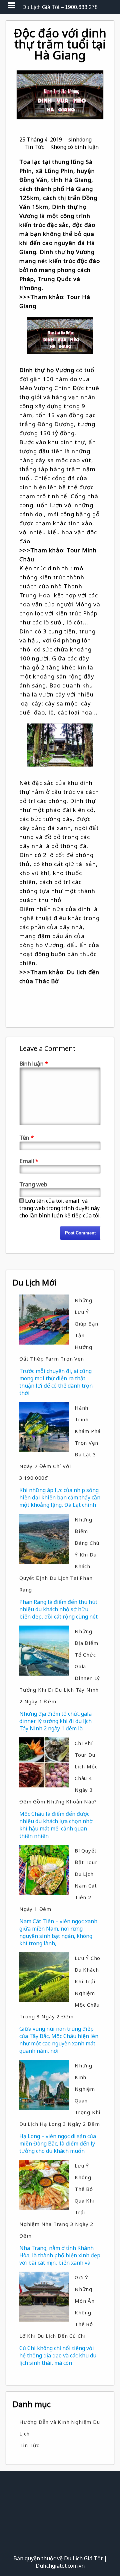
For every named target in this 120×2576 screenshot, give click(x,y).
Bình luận (34, 1063)
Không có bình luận (74, 147)
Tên (26, 1137)
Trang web (33, 1184)
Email (29, 1161)
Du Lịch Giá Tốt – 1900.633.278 (60, 7)
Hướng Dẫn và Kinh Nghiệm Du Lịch (60, 2428)
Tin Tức (34, 147)
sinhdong (80, 139)
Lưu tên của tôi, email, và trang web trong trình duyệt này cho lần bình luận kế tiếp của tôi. (60, 1208)
